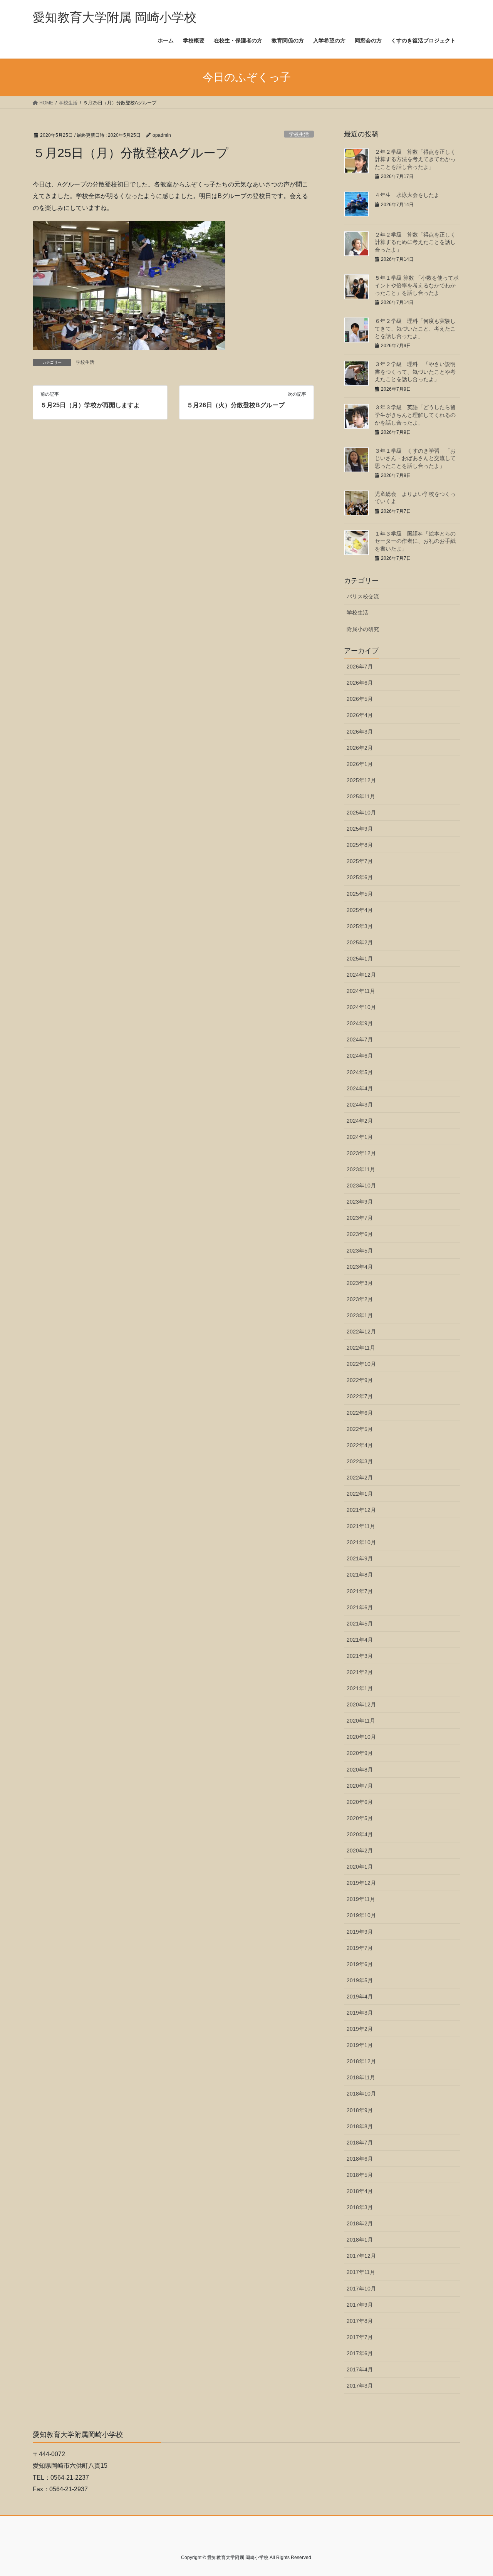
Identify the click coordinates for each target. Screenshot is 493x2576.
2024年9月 (360, 1023)
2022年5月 (360, 1429)
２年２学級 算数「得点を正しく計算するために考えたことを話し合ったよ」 (415, 242)
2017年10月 (361, 2289)
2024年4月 (360, 1088)
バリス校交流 (363, 596)
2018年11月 (361, 2077)
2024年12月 (361, 975)
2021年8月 (360, 1575)
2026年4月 (360, 715)
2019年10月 (361, 1915)
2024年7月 (360, 1039)
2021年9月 (360, 1558)
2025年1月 (360, 959)
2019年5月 (360, 1980)
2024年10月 (361, 1007)
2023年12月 (361, 1153)
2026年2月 (360, 748)
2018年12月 (361, 2061)
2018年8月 (360, 2126)
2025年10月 (361, 813)
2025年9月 (360, 829)
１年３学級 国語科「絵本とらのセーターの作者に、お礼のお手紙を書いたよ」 (415, 541)
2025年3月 (360, 926)
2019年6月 (360, 1964)
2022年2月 (360, 1478)
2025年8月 (360, 845)
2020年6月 (360, 1802)
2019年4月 (360, 1997)
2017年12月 (361, 2256)
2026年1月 (360, 764)
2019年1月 (360, 2045)
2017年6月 (360, 2353)
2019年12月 (361, 1883)
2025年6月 (360, 877)
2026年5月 (360, 699)
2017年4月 (360, 2369)
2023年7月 (360, 1218)
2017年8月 (360, 2321)
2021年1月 (360, 1688)
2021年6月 (360, 1607)
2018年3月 (360, 2207)
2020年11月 (361, 1721)
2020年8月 (360, 1770)
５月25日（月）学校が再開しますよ (90, 405)
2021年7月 (360, 1591)
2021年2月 (360, 1672)
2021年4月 (360, 1640)
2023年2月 (360, 1299)
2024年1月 (360, 1137)
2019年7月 (360, 1948)
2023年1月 (360, 1315)
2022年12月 (361, 1332)
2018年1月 (360, 2240)
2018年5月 (360, 2175)
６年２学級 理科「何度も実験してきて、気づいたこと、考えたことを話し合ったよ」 (415, 328)
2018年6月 (360, 2159)
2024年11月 (361, 991)
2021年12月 (361, 1510)
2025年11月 (361, 796)
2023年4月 (360, 1267)
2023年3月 (360, 1283)
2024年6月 (360, 1056)
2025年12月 (361, 780)
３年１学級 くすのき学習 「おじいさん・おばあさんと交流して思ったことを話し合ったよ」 (415, 458)
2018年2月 (360, 2223)
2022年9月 (360, 1380)
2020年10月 (361, 1737)
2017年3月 (360, 2386)
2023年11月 (361, 1169)
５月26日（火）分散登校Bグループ (236, 405)
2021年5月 (360, 1624)
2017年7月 (360, 2337)
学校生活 (299, 134)
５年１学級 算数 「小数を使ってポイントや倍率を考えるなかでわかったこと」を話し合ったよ (417, 285)
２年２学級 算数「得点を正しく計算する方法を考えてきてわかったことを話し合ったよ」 (415, 159)
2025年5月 (360, 894)
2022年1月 (360, 1494)
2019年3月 (360, 2013)
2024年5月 (360, 1072)
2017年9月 (360, 2305)
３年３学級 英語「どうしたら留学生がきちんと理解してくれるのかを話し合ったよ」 (415, 415)
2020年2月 (360, 1851)
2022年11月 (361, 1348)
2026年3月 (360, 732)
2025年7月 (360, 861)
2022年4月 (360, 1445)
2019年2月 (360, 2029)
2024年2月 (360, 1121)
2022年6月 (360, 1413)
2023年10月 (361, 1186)
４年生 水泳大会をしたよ (407, 195)
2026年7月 (360, 667)
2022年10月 (361, 1364)
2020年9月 (360, 1753)
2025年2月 (360, 942)
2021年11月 (361, 1526)
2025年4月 (360, 910)
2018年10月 (361, 2094)
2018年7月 (360, 2143)
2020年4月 (360, 1834)
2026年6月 (360, 683)
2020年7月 (360, 1786)
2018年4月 (360, 2191)
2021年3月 (360, 1656)
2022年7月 (360, 1396)
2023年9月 (360, 1202)
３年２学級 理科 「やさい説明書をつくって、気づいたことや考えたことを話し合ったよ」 (415, 372)
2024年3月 (360, 1105)
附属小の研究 (363, 629)
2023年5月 (360, 1251)
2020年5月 (360, 1818)
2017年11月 (361, 2272)
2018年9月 (360, 2110)
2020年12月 (361, 1704)
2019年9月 (360, 1932)
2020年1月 (360, 1867)
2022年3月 (360, 1461)
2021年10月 (361, 1542)
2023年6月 (360, 1234)
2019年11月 (361, 1899)
